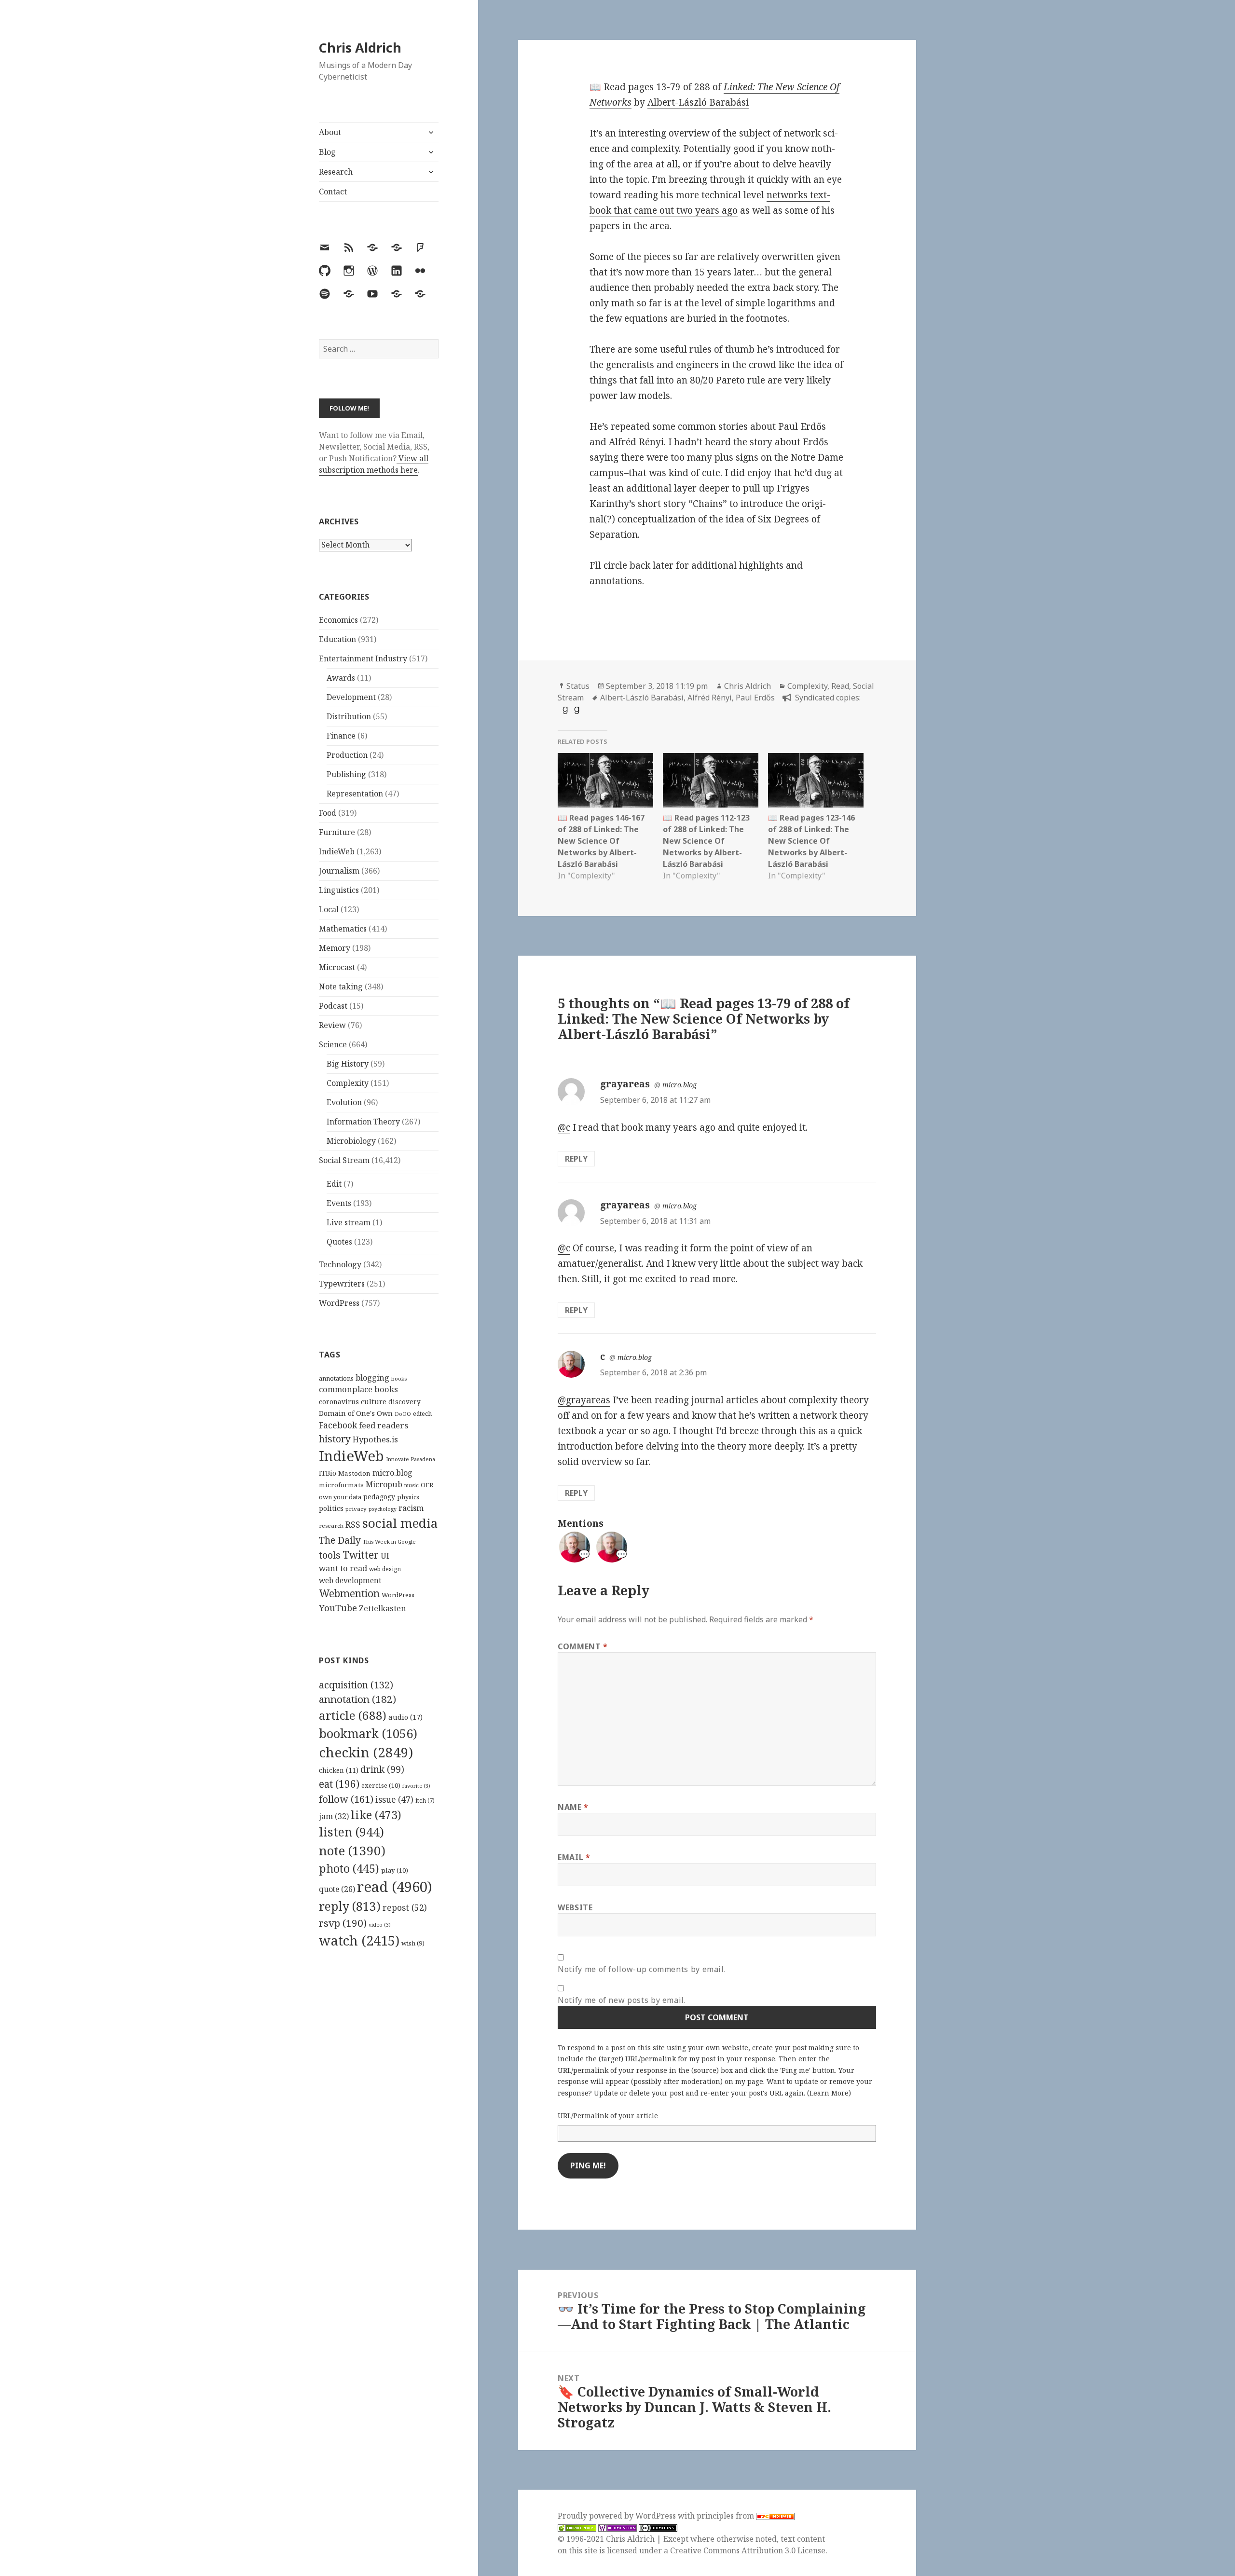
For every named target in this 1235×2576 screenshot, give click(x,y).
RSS (353, 1525)
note (352, 1850)
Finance (341, 736)
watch (359, 1940)
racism (411, 1508)
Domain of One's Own (356, 1413)
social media (400, 1523)
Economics (338, 620)
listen (351, 1832)
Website (575, 1907)
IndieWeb (337, 851)
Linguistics (339, 890)
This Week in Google (389, 1541)
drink (382, 1769)
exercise (381, 1785)
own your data (340, 1497)
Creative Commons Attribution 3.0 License (748, 2550)
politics (331, 1508)
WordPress (339, 1303)
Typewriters (342, 1284)
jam (334, 1816)
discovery (405, 1402)
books (399, 1378)
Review (332, 1025)
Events (339, 1203)
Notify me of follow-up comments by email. (642, 1969)
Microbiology (351, 1141)
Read (840, 686)
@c (564, 1127)
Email (574, 1857)
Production (347, 755)
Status (578, 686)
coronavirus (339, 1402)
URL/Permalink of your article (608, 2116)
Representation (355, 794)
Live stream (349, 1222)
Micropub (384, 1484)
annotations (336, 1378)
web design (385, 1569)
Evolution (344, 1102)
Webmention (349, 1593)
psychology (383, 1509)
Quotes (339, 1242)
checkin (366, 1752)
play (395, 1870)
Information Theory (363, 1122)
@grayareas (584, 1400)
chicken (339, 1770)
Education (337, 639)
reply (350, 1906)
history (335, 1439)
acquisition (356, 1685)
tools (330, 1555)
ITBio (328, 1473)
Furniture (337, 832)
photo (349, 1868)
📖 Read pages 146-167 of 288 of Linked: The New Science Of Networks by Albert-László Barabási (601, 841)
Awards (341, 678)
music (412, 1485)
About (330, 132)
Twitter (361, 1555)
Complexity (348, 1083)
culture (374, 1401)
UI (385, 1556)
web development (350, 1581)
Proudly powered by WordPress (618, 2516)
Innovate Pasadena (411, 1459)
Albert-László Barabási (698, 102)
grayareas (625, 1084)
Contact (333, 192)
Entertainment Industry (363, 658)
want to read (343, 1568)
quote (337, 1889)
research (331, 1526)
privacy (356, 1509)
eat (339, 1784)
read (395, 1887)
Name (573, 1807)
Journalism (339, 871)
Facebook (338, 1425)
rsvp (343, 1923)
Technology (340, 1264)
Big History (348, 1064)
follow (346, 1799)
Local (329, 909)
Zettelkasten (383, 1608)
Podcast (333, 1006)
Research (336, 172)
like (376, 1815)
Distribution (349, 716)
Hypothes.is (375, 1439)
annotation (357, 1699)
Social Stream (344, 1160)
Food (328, 813)
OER (427, 1485)
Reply (576, 1159)
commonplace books (358, 1389)
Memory (335, 948)
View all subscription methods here (374, 464)
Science (333, 1044)
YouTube (338, 1608)
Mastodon (354, 1473)
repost (405, 1907)
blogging (372, 1378)
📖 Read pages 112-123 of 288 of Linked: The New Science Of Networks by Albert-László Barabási (706, 841)
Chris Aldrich (360, 48)
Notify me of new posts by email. (622, 2000)
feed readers (384, 1425)
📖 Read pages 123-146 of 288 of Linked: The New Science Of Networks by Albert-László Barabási (811, 841)
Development (351, 697)
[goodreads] (564, 710)
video (380, 1925)
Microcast (337, 967)
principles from (726, 2516)
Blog (327, 152)
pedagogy (379, 1497)
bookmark (368, 1733)
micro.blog (392, 1473)
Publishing (346, 774)
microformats (341, 1485)
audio (405, 1717)
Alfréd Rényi (710, 698)
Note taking (341, 987)
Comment (583, 1646)
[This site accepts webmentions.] (617, 2528)
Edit (334, 1184)
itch (425, 1801)
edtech (422, 1414)
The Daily (340, 1540)
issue (394, 1800)
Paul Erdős (755, 698)
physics (408, 1497)
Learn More (829, 2093)
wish (413, 1943)
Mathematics (343, 929)
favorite (416, 1786)
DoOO (403, 1414)
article (353, 1715)
